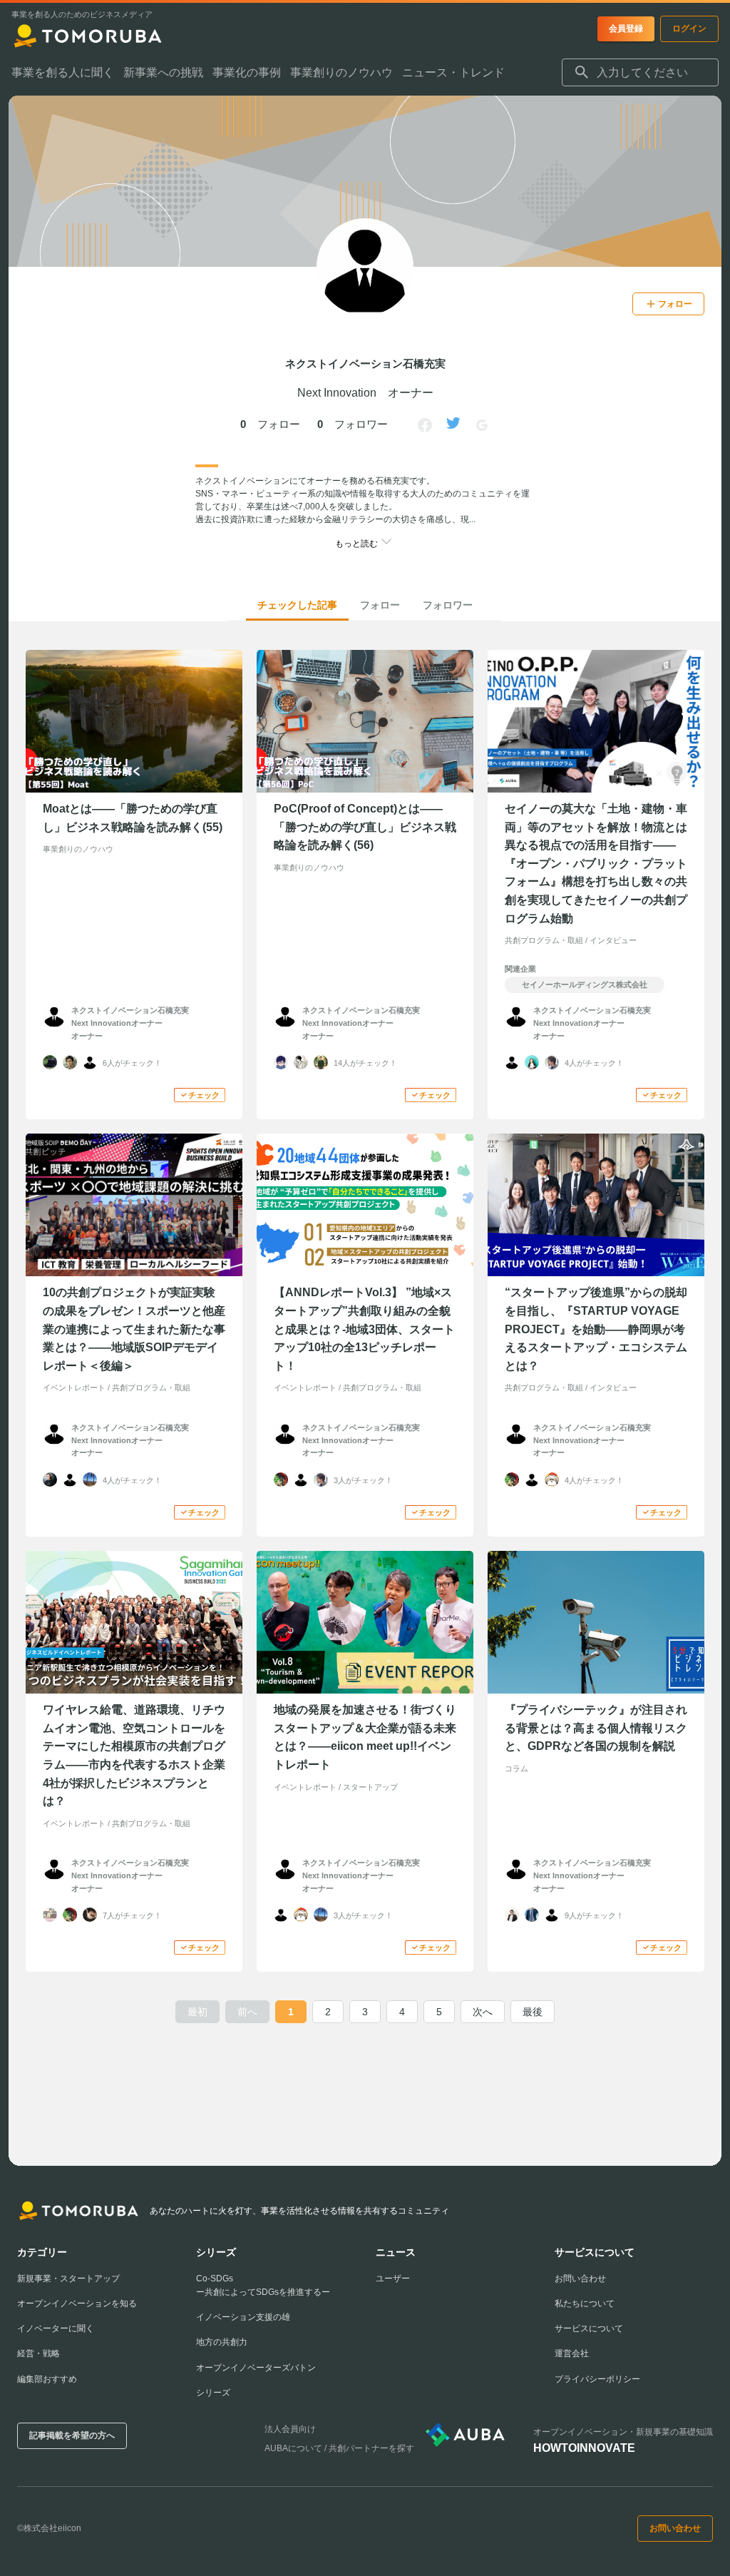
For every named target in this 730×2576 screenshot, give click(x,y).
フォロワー (448, 605)
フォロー (380, 605)
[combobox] (640, 73)
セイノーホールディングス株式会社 (585, 984)
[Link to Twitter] (453, 425)
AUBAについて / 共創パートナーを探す (339, 2448)
